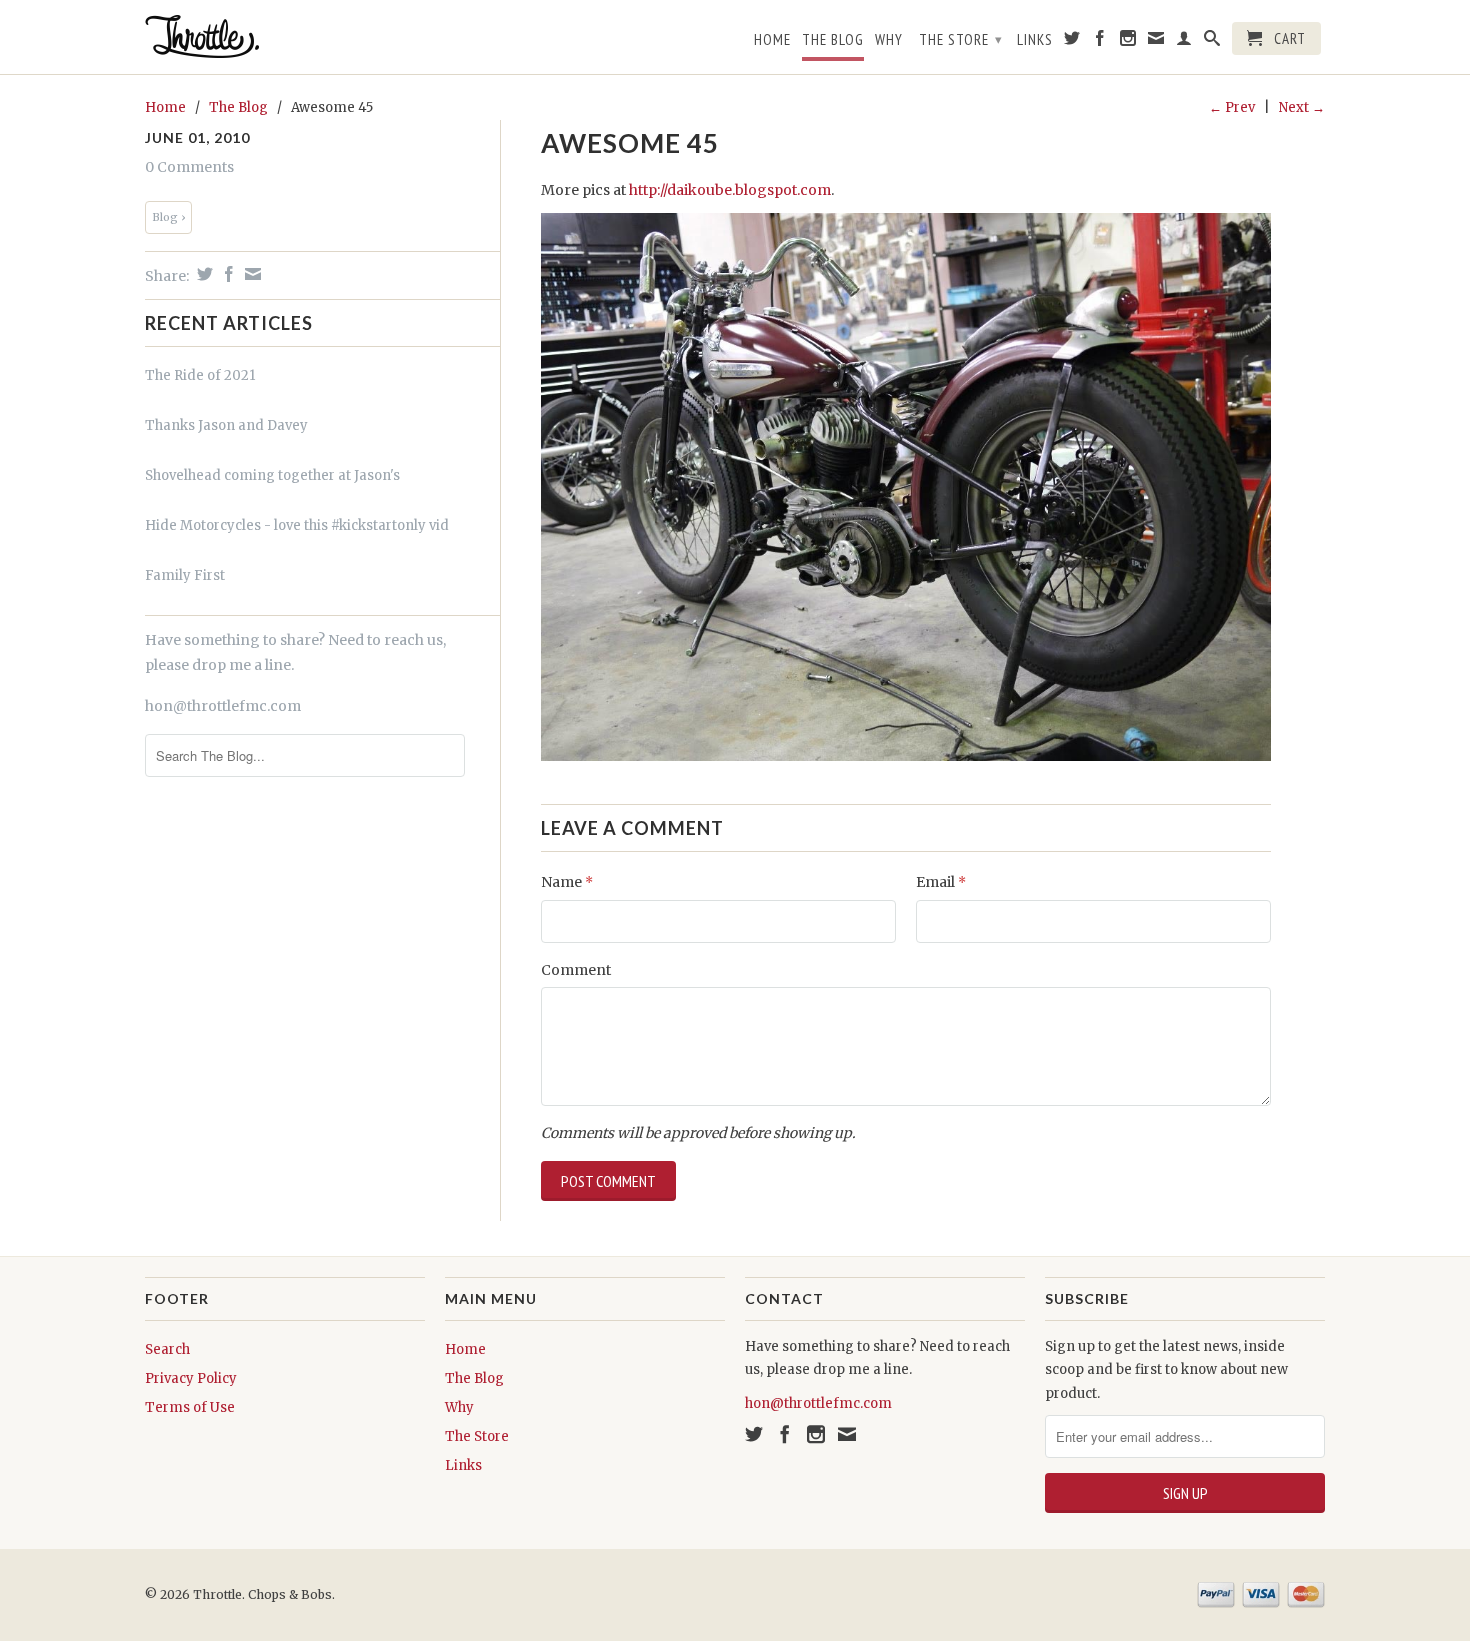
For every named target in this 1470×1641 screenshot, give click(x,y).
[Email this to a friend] (250, 274)
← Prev (1232, 107)
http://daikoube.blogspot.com (730, 190)
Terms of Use (190, 1407)
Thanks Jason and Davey (226, 425)
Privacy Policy (191, 1378)
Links (1035, 40)
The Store (961, 39)
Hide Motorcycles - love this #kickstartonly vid (297, 525)
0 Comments (189, 167)
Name (567, 882)
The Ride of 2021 (200, 375)
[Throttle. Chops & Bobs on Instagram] (1128, 42)
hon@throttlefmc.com (223, 706)
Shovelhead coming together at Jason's (272, 475)
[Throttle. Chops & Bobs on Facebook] (1100, 42)
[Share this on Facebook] (226, 274)
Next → (1302, 107)
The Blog (833, 40)
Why (889, 40)
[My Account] (1184, 42)
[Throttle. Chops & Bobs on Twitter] (1072, 42)
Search (167, 1349)
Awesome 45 (630, 143)
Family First (185, 575)
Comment (576, 970)
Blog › (168, 217)
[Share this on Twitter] (202, 274)
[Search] (1212, 42)
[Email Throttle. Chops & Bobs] (1156, 42)
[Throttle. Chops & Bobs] (285, 36)
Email (941, 882)
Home (772, 40)
